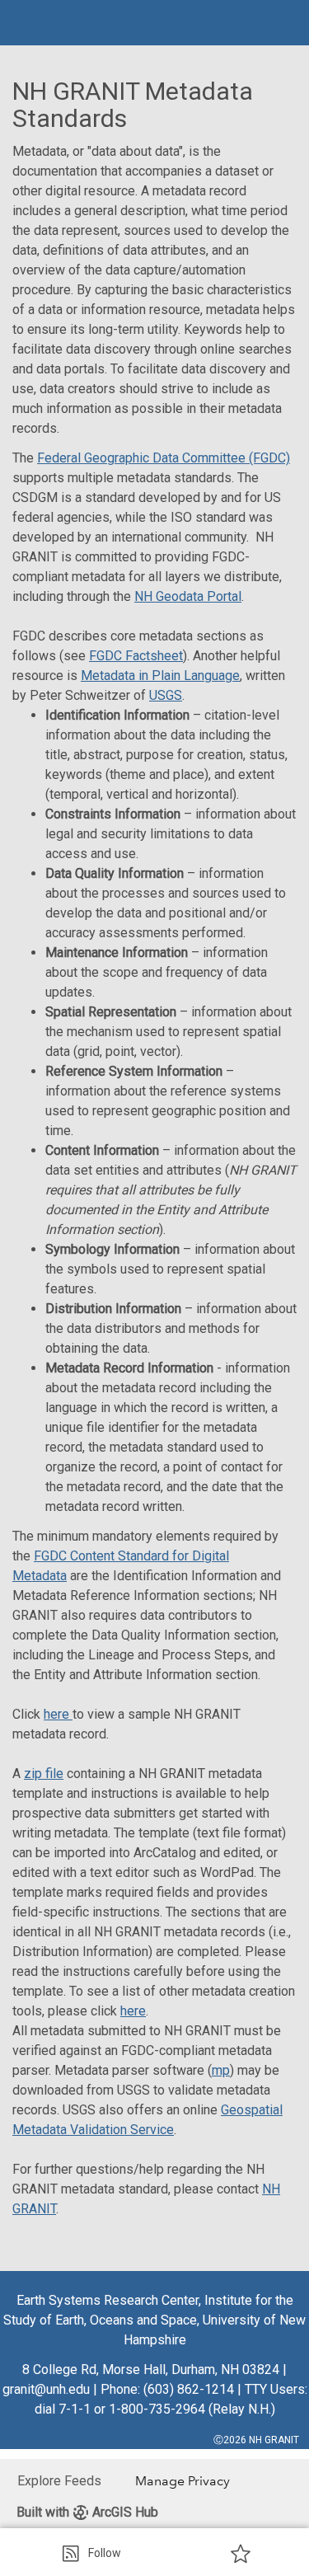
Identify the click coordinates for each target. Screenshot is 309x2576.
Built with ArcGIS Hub (87, 2512)
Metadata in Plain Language (160, 676)
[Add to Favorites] (241, 2553)
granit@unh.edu (46, 2389)
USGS (166, 695)
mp (221, 2070)
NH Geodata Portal (188, 596)
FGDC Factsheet (136, 656)
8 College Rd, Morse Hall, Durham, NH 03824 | (154, 2370)
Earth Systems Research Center (108, 2300)
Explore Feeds (59, 2481)
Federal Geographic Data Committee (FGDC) (164, 458)
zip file (44, 1774)
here (58, 1714)
